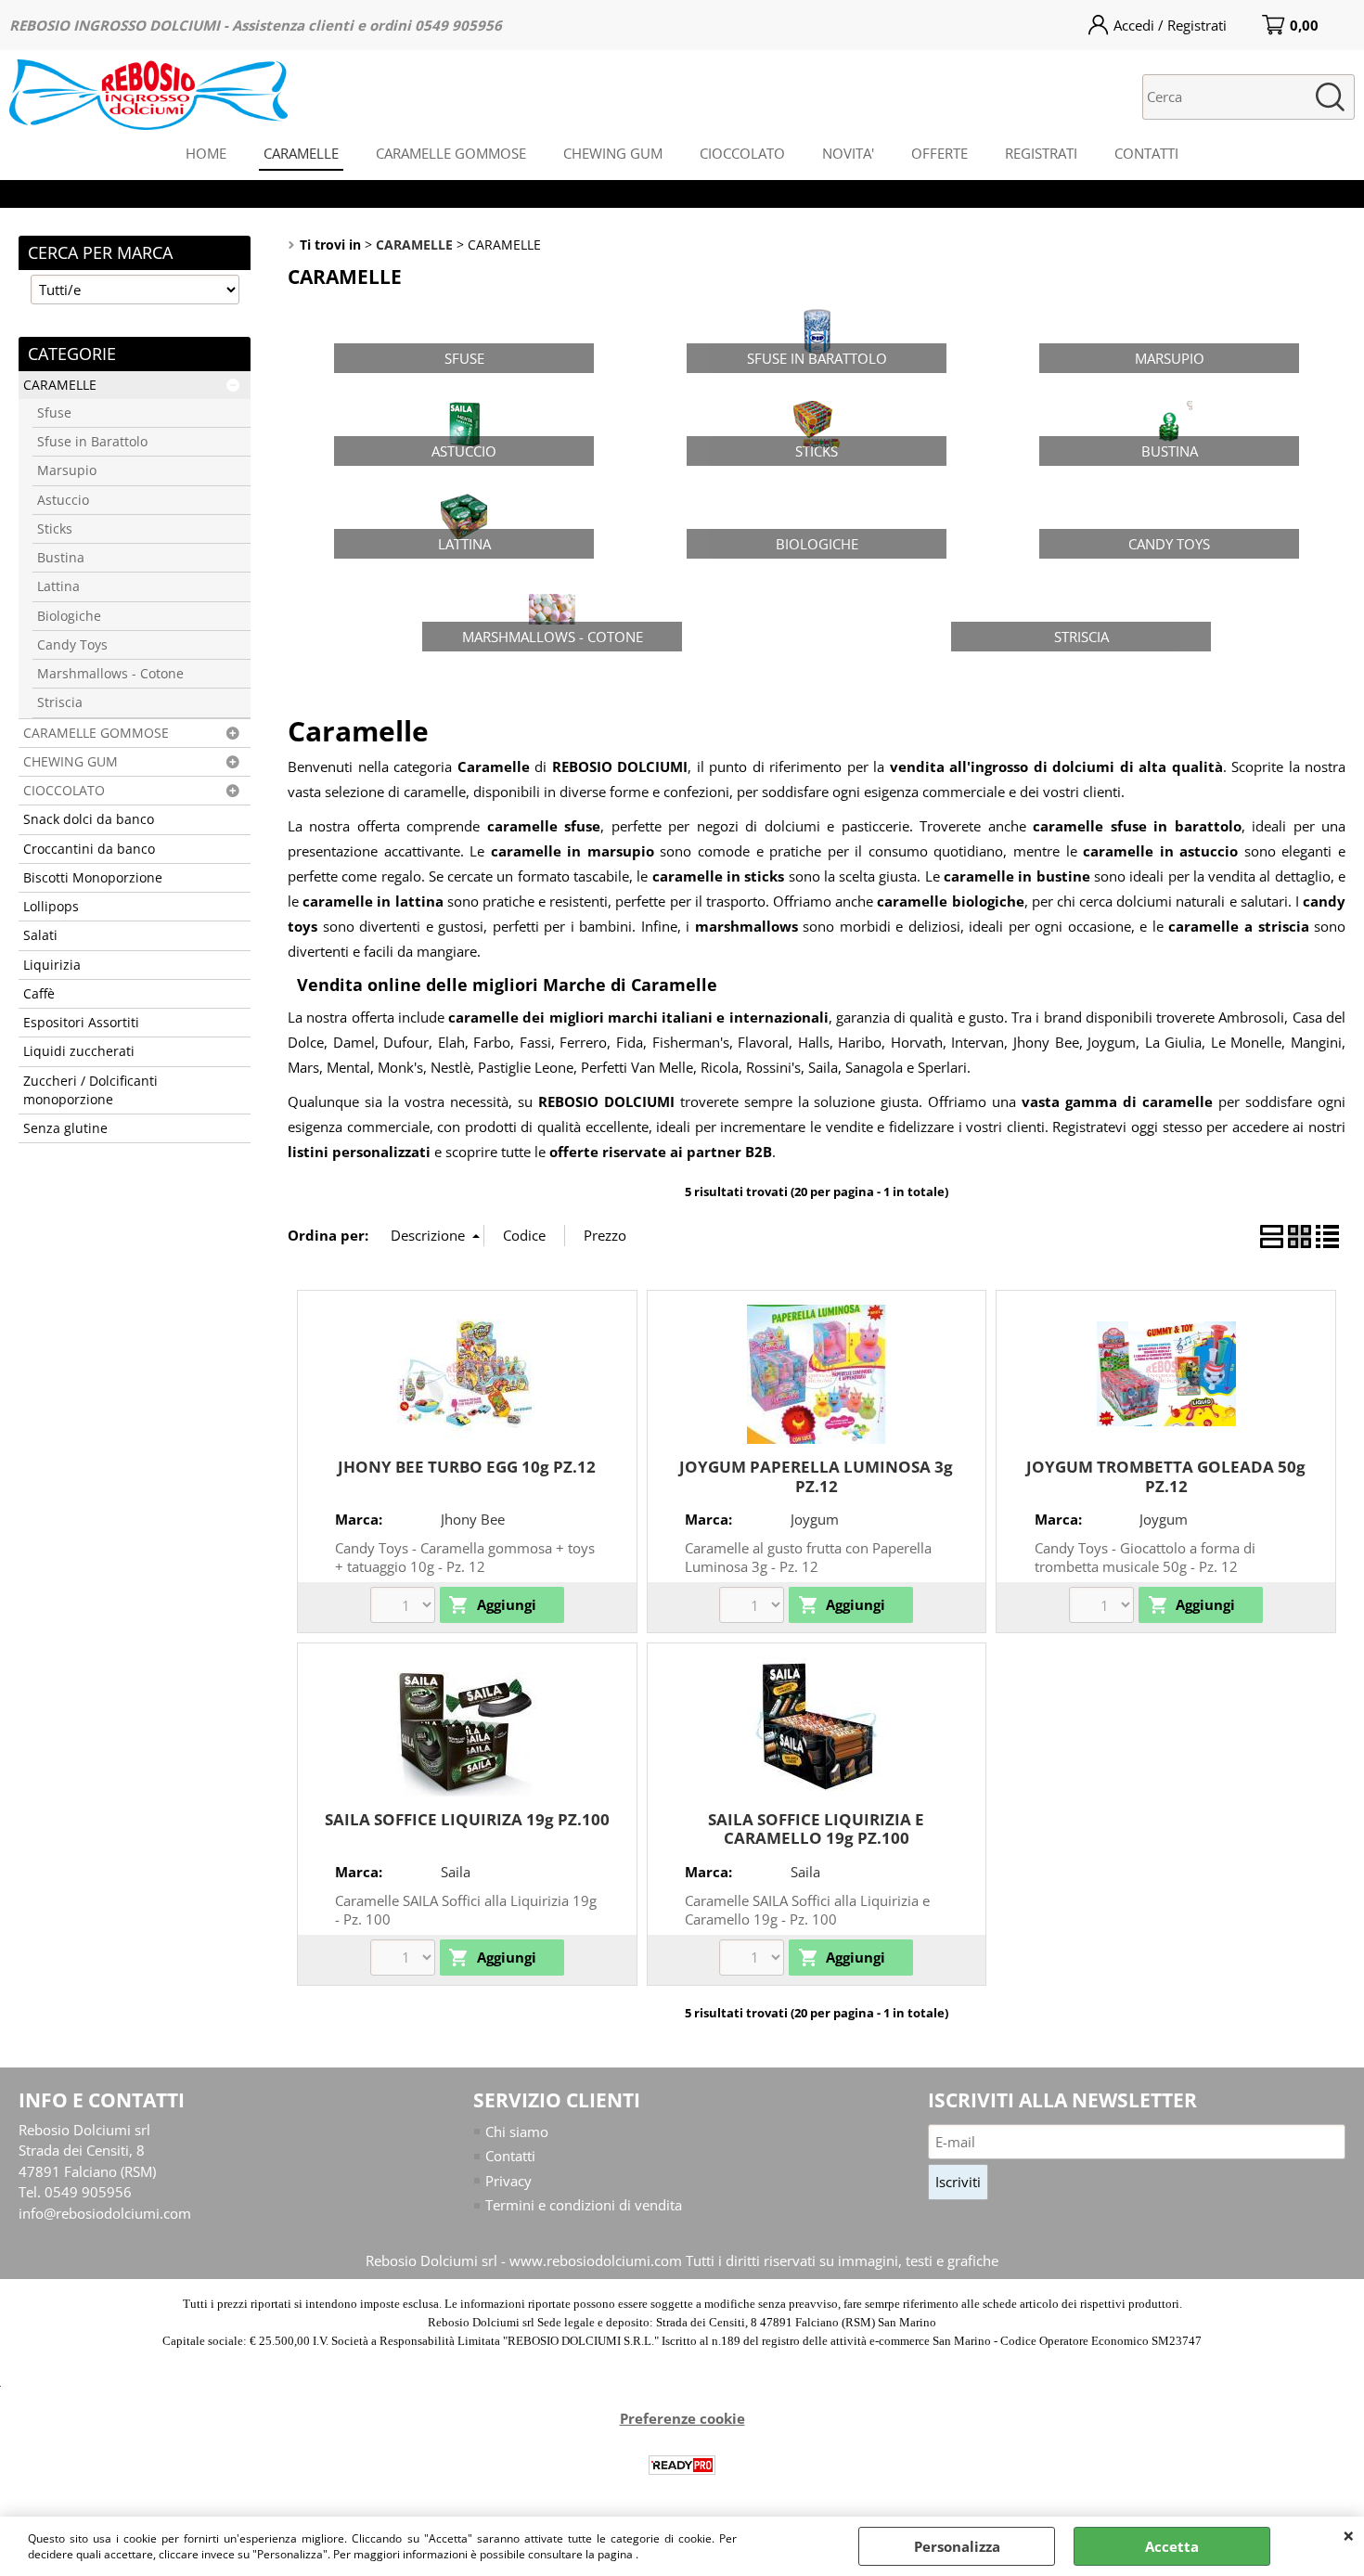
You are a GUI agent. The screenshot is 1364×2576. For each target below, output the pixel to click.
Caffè (39, 994)
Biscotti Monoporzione (93, 878)
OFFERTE (939, 153)
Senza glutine (65, 1128)
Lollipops (51, 907)
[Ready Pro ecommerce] (682, 2465)
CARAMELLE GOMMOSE (451, 153)
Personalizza (957, 2546)
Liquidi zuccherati (79, 1051)
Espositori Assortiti (81, 1023)
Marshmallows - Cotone (110, 674)
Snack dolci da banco (89, 819)
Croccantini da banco (89, 849)
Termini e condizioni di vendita (584, 2205)
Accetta (1172, 2546)
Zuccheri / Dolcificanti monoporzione (90, 1090)
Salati (40, 935)
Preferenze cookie (682, 2418)
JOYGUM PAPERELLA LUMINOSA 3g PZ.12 (816, 1476)
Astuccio (63, 500)
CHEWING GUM (613, 153)
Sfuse (54, 413)
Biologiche (69, 616)
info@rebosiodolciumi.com (105, 2213)
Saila (456, 1872)
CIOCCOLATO (742, 153)
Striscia (60, 702)
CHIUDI (1349, 2535)
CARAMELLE (301, 153)
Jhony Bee (473, 1519)
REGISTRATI (1041, 153)
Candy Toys (72, 645)
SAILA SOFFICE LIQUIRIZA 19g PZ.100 (467, 1819)
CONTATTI (1146, 153)
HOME (206, 153)
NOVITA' (848, 153)
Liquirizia (52, 965)
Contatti (510, 2156)
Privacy (508, 2181)
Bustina (61, 558)
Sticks (55, 529)
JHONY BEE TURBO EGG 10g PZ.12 (467, 1467)
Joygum (815, 1519)
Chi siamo (517, 2132)
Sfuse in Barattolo (92, 442)
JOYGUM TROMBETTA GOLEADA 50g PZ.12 (1166, 1476)
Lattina (58, 586)
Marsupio (67, 470)
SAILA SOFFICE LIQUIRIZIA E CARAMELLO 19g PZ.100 (816, 1829)
